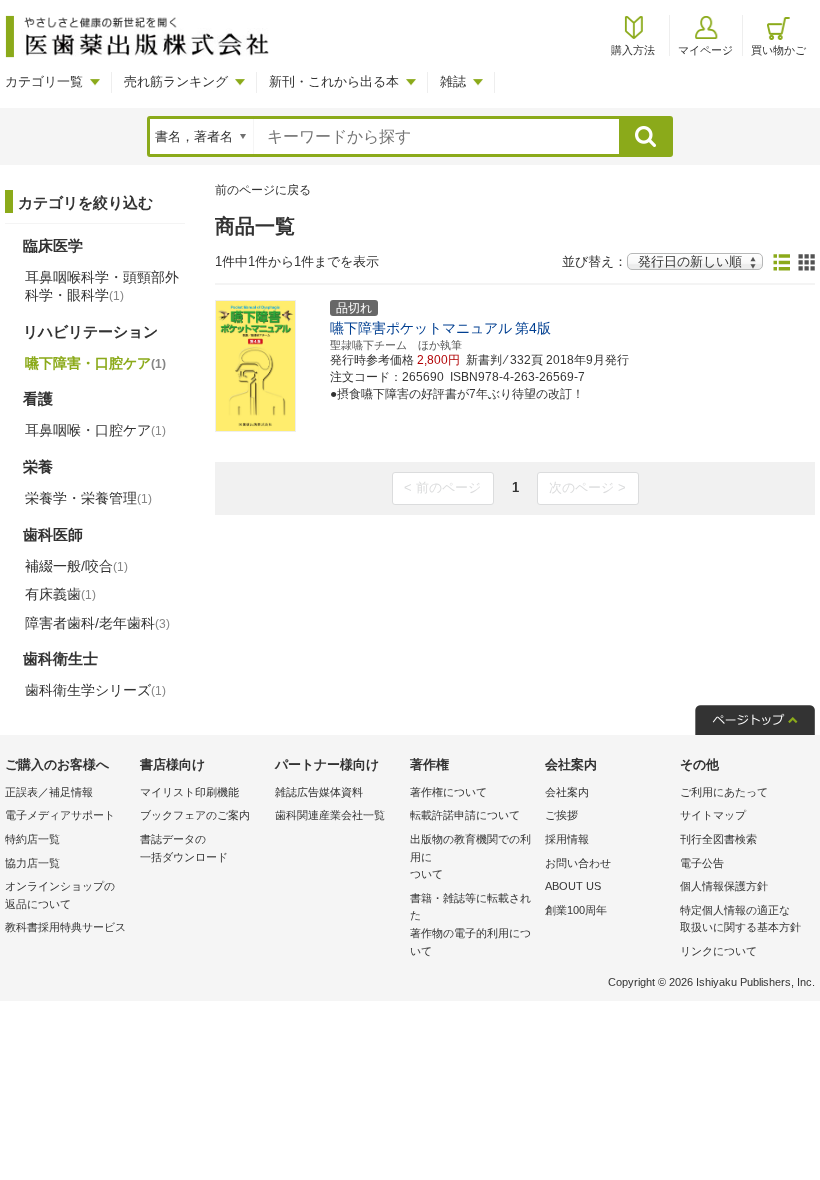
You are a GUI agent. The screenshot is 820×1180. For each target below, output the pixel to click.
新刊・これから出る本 (334, 81)
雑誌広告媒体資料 (319, 792)
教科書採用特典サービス (65, 927)
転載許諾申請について (465, 815)
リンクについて (718, 951)
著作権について (448, 792)
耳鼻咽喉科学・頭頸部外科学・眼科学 (102, 286)
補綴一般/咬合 (76, 566)
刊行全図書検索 (718, 839)
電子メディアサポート (60, 815)
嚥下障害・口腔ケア (95, 363)
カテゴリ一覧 (44, 81)
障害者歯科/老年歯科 (97, 623)
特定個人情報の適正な (740, 919)
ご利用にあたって (724, 792)
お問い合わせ (578, 863)
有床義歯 (60, 594)
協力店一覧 (32, 863)
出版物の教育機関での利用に (470, 856)
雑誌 (453, 81)
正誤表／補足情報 (49, 792)
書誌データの (184, 848)
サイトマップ (713, 815)
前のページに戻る (263, 190)
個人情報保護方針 (724, 886)
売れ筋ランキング (176, 81)
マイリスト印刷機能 (189, 792)
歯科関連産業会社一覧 (330, 815)
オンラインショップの (60, 895)
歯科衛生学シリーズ (95, 690)
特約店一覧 (32, 839)
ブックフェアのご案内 (195, 815)
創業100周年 (576, 910)
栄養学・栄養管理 (88, 498)
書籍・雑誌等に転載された (470, 924)
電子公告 (702, 863)
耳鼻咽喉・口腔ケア (95, 430)
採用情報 (567, 839)
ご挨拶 (561, 815)
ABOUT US (573, 886)
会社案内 (567, 792)
